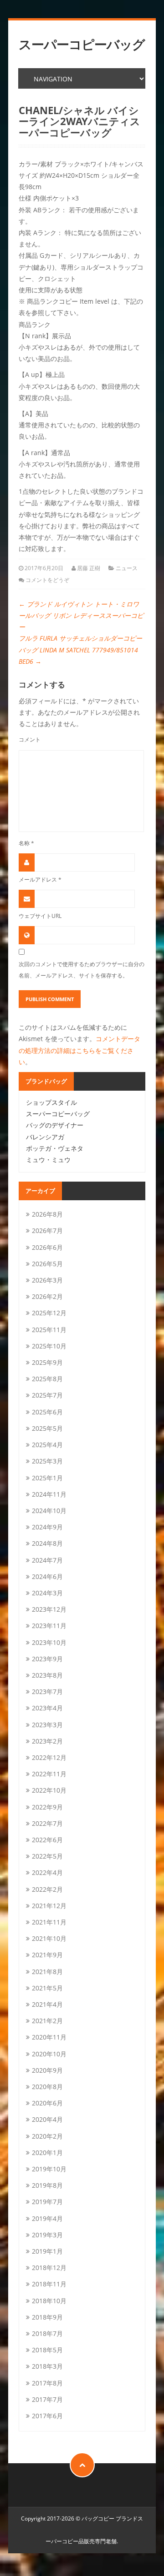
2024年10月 (49, 1511)
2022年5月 (47, 1856)
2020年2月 (47, 2136)
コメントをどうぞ (47, 580)
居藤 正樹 (89, 568)
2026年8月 (47, 1214)
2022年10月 (49, 1790)
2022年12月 (49, 1757)
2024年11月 (49, 1494)
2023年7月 (47, 1691)
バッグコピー (98, 2518)
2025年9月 (47, 1362)
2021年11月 (49, 1922)
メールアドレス (40, 879)
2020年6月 (47, 2103)
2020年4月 (47, 2119)
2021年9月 (47, 1955)
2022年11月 (49, 1774)
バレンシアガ (45, 1137)
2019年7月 (47, 2202)
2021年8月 (47, 1972)
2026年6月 (47, 1247)
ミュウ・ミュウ (48, 1160)
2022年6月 (47, 1840)
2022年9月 (47, 1807)
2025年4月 (47, 1445)
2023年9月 (47, 1659)
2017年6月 (47, 2416)
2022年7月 (47, 1823)
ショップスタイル (51, 1102)
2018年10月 (49, 2301)
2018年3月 (47, 2366)
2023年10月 (49, 1642)
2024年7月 (47, 1560)
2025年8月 (47, 1379)
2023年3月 (47, 1725)
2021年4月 (47, 2004)
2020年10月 (49, 2054)
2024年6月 (47, 1576)
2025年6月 (47, 1412)
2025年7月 (47, 1395)
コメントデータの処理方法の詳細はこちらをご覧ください (79, 1050)
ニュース (127, 568)
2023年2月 (47, 1741)
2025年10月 (49, 1346)
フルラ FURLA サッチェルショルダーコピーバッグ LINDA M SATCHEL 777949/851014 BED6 (80, 649)
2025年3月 (47, 1461)
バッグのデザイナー (55, 1125)
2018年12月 (49, 2268)
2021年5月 (47, 1988)
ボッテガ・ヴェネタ (55, 1148)
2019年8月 (47, 2185)
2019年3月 (47, 2235)
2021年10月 (49, 1938)
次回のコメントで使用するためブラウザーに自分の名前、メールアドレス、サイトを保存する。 (82, 970)
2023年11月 (49, 1626)
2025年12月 (49, 1313)
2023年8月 (47, 1675)
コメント (30, 739)
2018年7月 (47, 2333)
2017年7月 (47, 2399)
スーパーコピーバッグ (82, 44)
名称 (26, 843)
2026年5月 (47, 1264)
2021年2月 (47, 2021)
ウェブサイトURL (40, 916)
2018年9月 (47, 2317)
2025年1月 (47, 1478)
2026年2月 (47, 1296)
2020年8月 (47, 2087)
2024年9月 (47, 1527)
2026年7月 (47, 1230)
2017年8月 (47, 2383)
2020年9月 (47, 2070)
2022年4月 (47, 1872)
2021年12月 (49, 1906)
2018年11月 (49, 2284)
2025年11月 (49, 1330)
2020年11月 (49, 2037)
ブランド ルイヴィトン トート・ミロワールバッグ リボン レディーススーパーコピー (81, 615)
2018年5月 (47, 2350)
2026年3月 (47, 1280)
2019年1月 (47, 2251)
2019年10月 (49, 2169)
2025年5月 (47, 1428)
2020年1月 (47, 2153)
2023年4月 (47, 1708)
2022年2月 (47, 1889)
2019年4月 (47, 2218)
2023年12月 (49, 1609)
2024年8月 (47, 1543)
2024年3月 (47, 1593)
